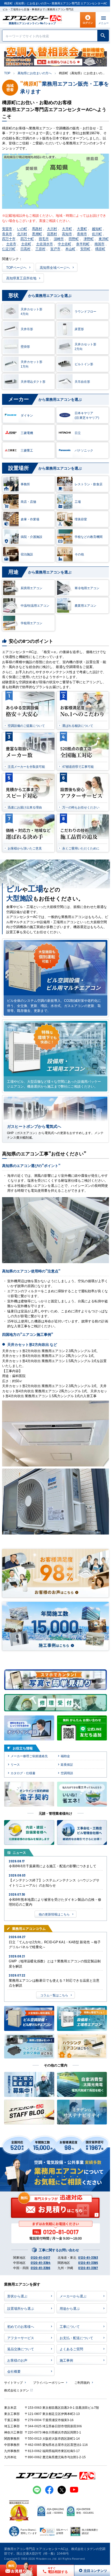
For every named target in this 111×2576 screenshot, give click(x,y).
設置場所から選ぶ (21, 2308)
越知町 (97, 228)
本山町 (70, 249)
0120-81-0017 (41, 2257)
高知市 (67, 234)
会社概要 (14, 2371)
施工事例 (66, 2360)
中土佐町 (65, 244)
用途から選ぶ (70, 2308)
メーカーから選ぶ (73, 2296)
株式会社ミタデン (17, 2390)
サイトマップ (13, 2382)
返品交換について (21, 2349)
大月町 (67, 228)
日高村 (25, 249)
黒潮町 (37, 234)
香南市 (82, 234)
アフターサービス (21, 2338)
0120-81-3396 (41, 2268)
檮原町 (100, 249)
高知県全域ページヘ (55, 267)
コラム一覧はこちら (54, 1995)
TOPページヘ (16, 267)
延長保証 (67, 1764)
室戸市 (55, 249)
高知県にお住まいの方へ (35, 73)
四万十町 (27, 239)
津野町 (89, 239)
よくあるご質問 (71, 2349)
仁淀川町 (9, 249)
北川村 (22, 234)
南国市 (100, 244)
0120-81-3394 (41, 2263)
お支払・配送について (76, 2338)
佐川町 (97, 234)
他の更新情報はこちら (54, 1914)
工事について (70, 2326)
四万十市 (9, 239)
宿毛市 (44, 239)
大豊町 (82, 228)
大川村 (52, 228)
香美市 (7, 234)
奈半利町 (83, 244)
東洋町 (104, 239)
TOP (7, 73)
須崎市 (59, 239)
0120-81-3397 (88, 2268)
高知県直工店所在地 (21, 278)
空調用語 (67, 1773)
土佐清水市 (45, 244)
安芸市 (7, 228)
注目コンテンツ (90, 2570)
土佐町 (26, 244)
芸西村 (52, 234)
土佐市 (11, 244)
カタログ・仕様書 (23, 1773)
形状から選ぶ (17, 2296)
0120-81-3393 (88, 2257)
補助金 (65, 1756)
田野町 (74, 239)
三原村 (40, 249)
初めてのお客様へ (21, 2326)
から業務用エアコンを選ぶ (40, 295)
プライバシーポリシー (49, 2382)
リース (15, 1764)
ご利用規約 (82, 2382)
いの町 (22, 228)
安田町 (85, 249)
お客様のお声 (17, 2360)
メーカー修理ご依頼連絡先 (29, 1756)
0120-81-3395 (88, 2263)
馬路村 (37, 228)
